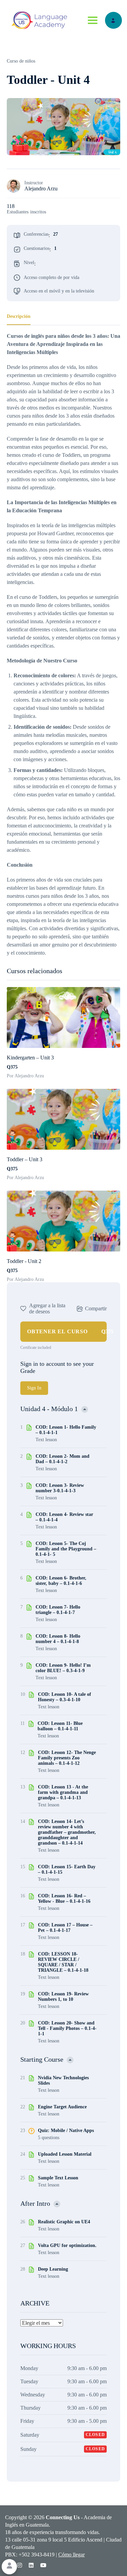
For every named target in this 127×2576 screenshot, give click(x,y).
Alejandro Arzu (41, 189)
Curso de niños (21, 61)
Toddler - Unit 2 (24, 1261)
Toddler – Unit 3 (25, 1159)
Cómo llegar (71, 2555)
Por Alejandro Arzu (25, 1076)
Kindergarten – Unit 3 (30, 1058)
